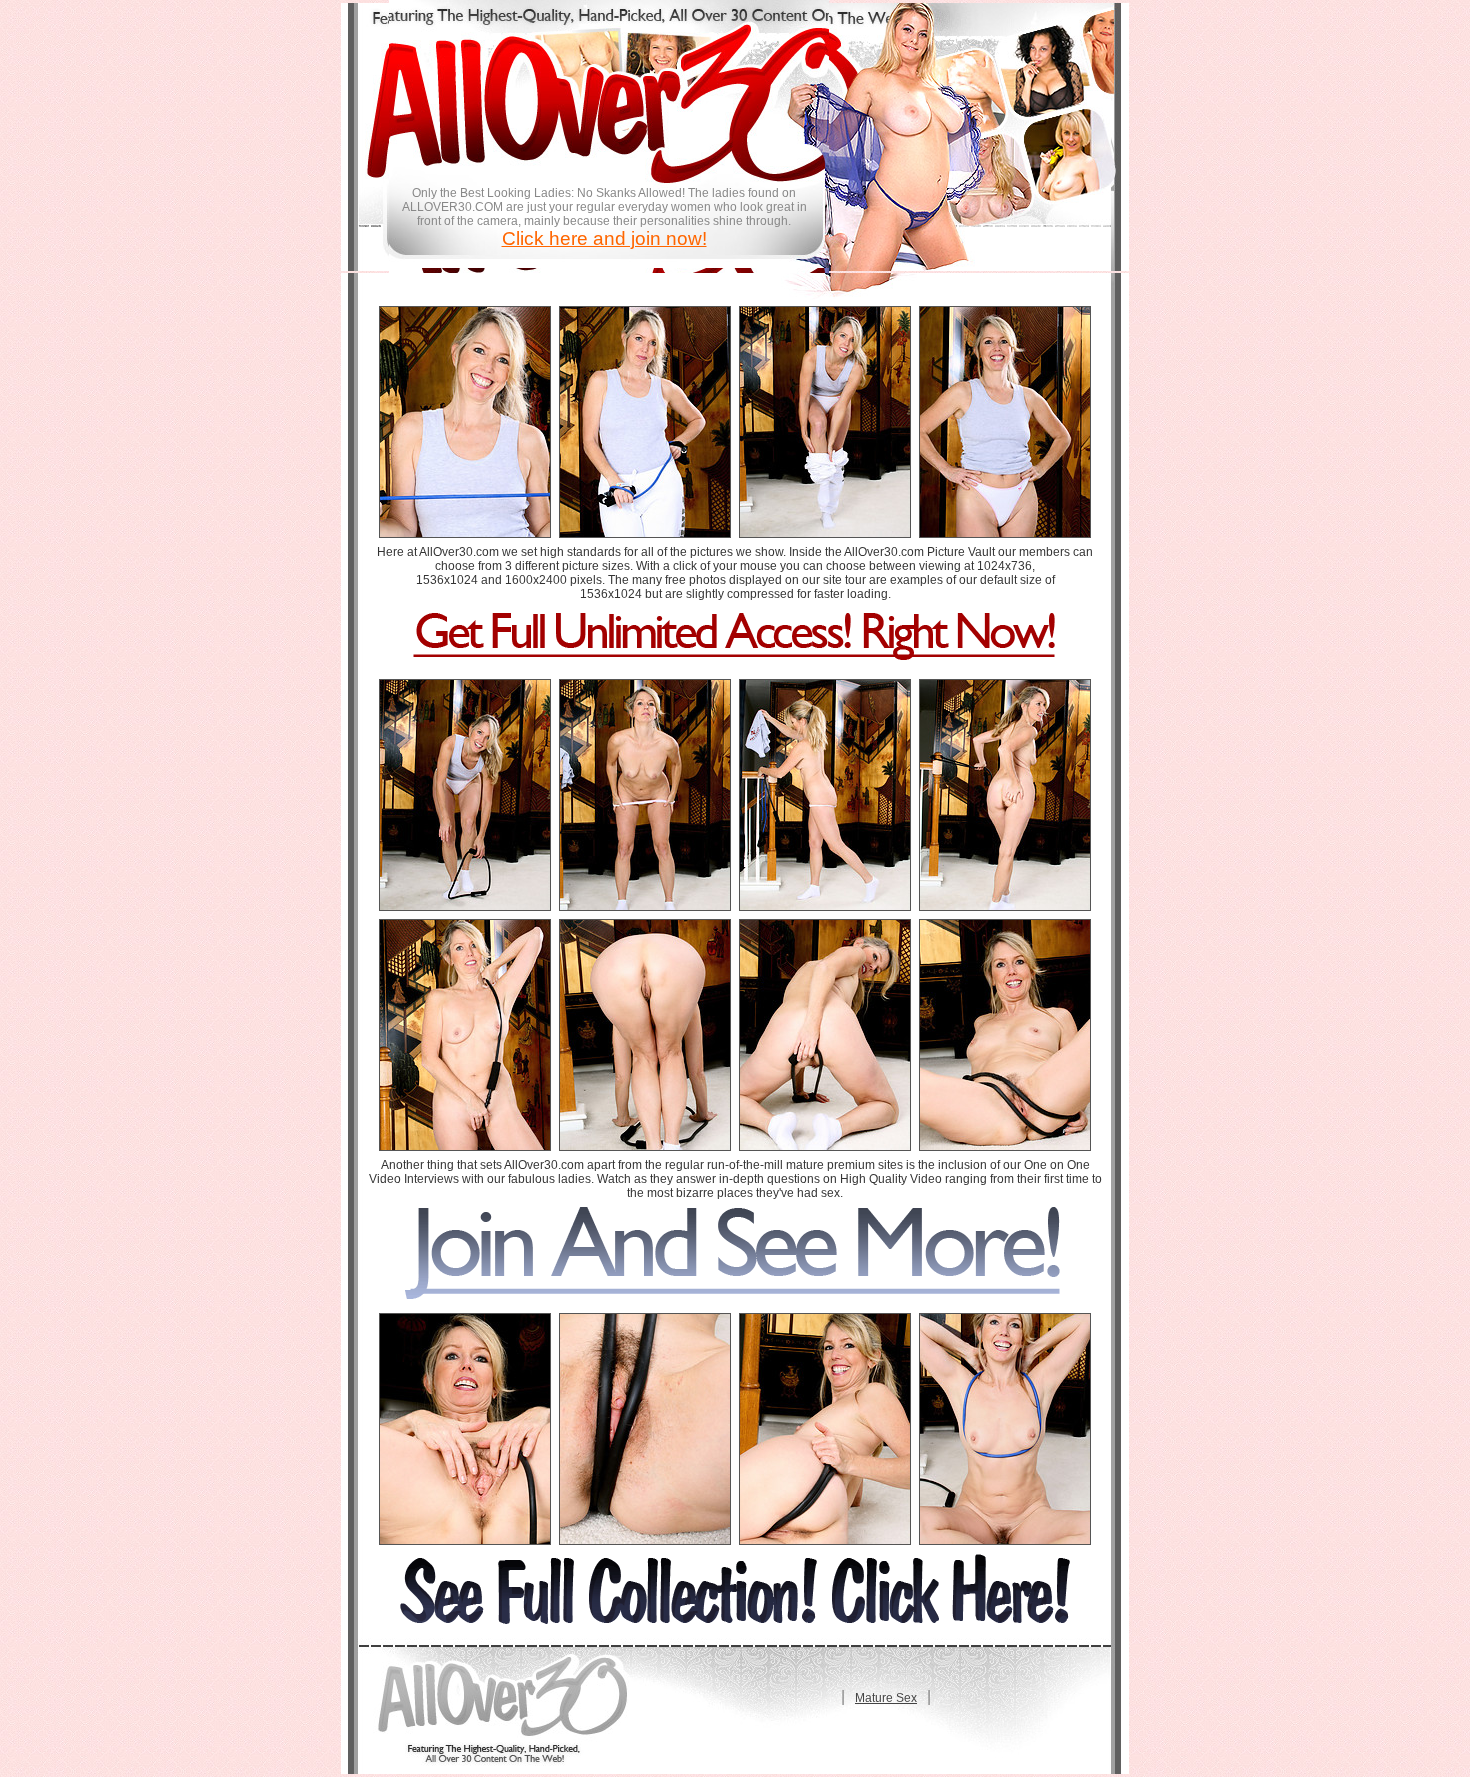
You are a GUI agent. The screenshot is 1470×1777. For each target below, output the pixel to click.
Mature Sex (886, 1698)
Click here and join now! (604, 238)
